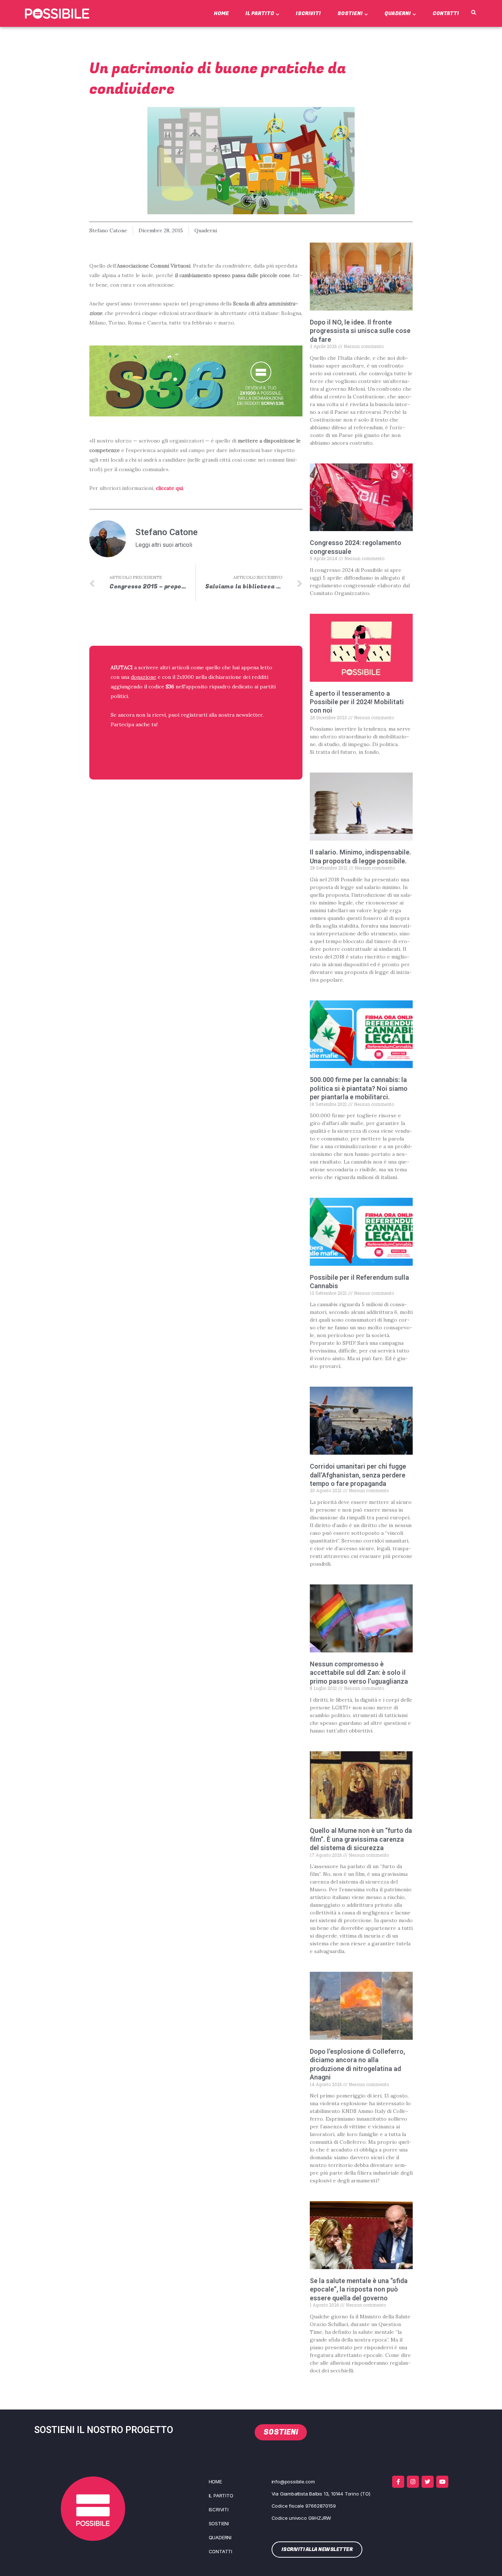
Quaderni (398, 13)
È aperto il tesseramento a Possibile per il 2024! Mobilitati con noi (357, 702)
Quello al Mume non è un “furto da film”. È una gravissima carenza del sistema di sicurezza (361, 1839)
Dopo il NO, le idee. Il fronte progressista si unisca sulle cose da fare (360, 331)
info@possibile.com (293, 2482)
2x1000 (185, 677)
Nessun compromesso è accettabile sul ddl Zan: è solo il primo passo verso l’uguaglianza (359, 1673)
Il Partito (260, 13)
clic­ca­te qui (169, 488)
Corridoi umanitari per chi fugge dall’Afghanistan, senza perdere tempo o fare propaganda (358, 1475)
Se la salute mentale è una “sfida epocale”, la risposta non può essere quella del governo (359, 2289)
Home (221, 13)
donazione (144, 677)
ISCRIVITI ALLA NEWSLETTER (158, 743)
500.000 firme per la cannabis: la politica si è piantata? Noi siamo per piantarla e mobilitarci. (359, 1088)
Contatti (446, 13)
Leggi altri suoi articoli (164, 545)
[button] (473, 13)
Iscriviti (308, 13)
